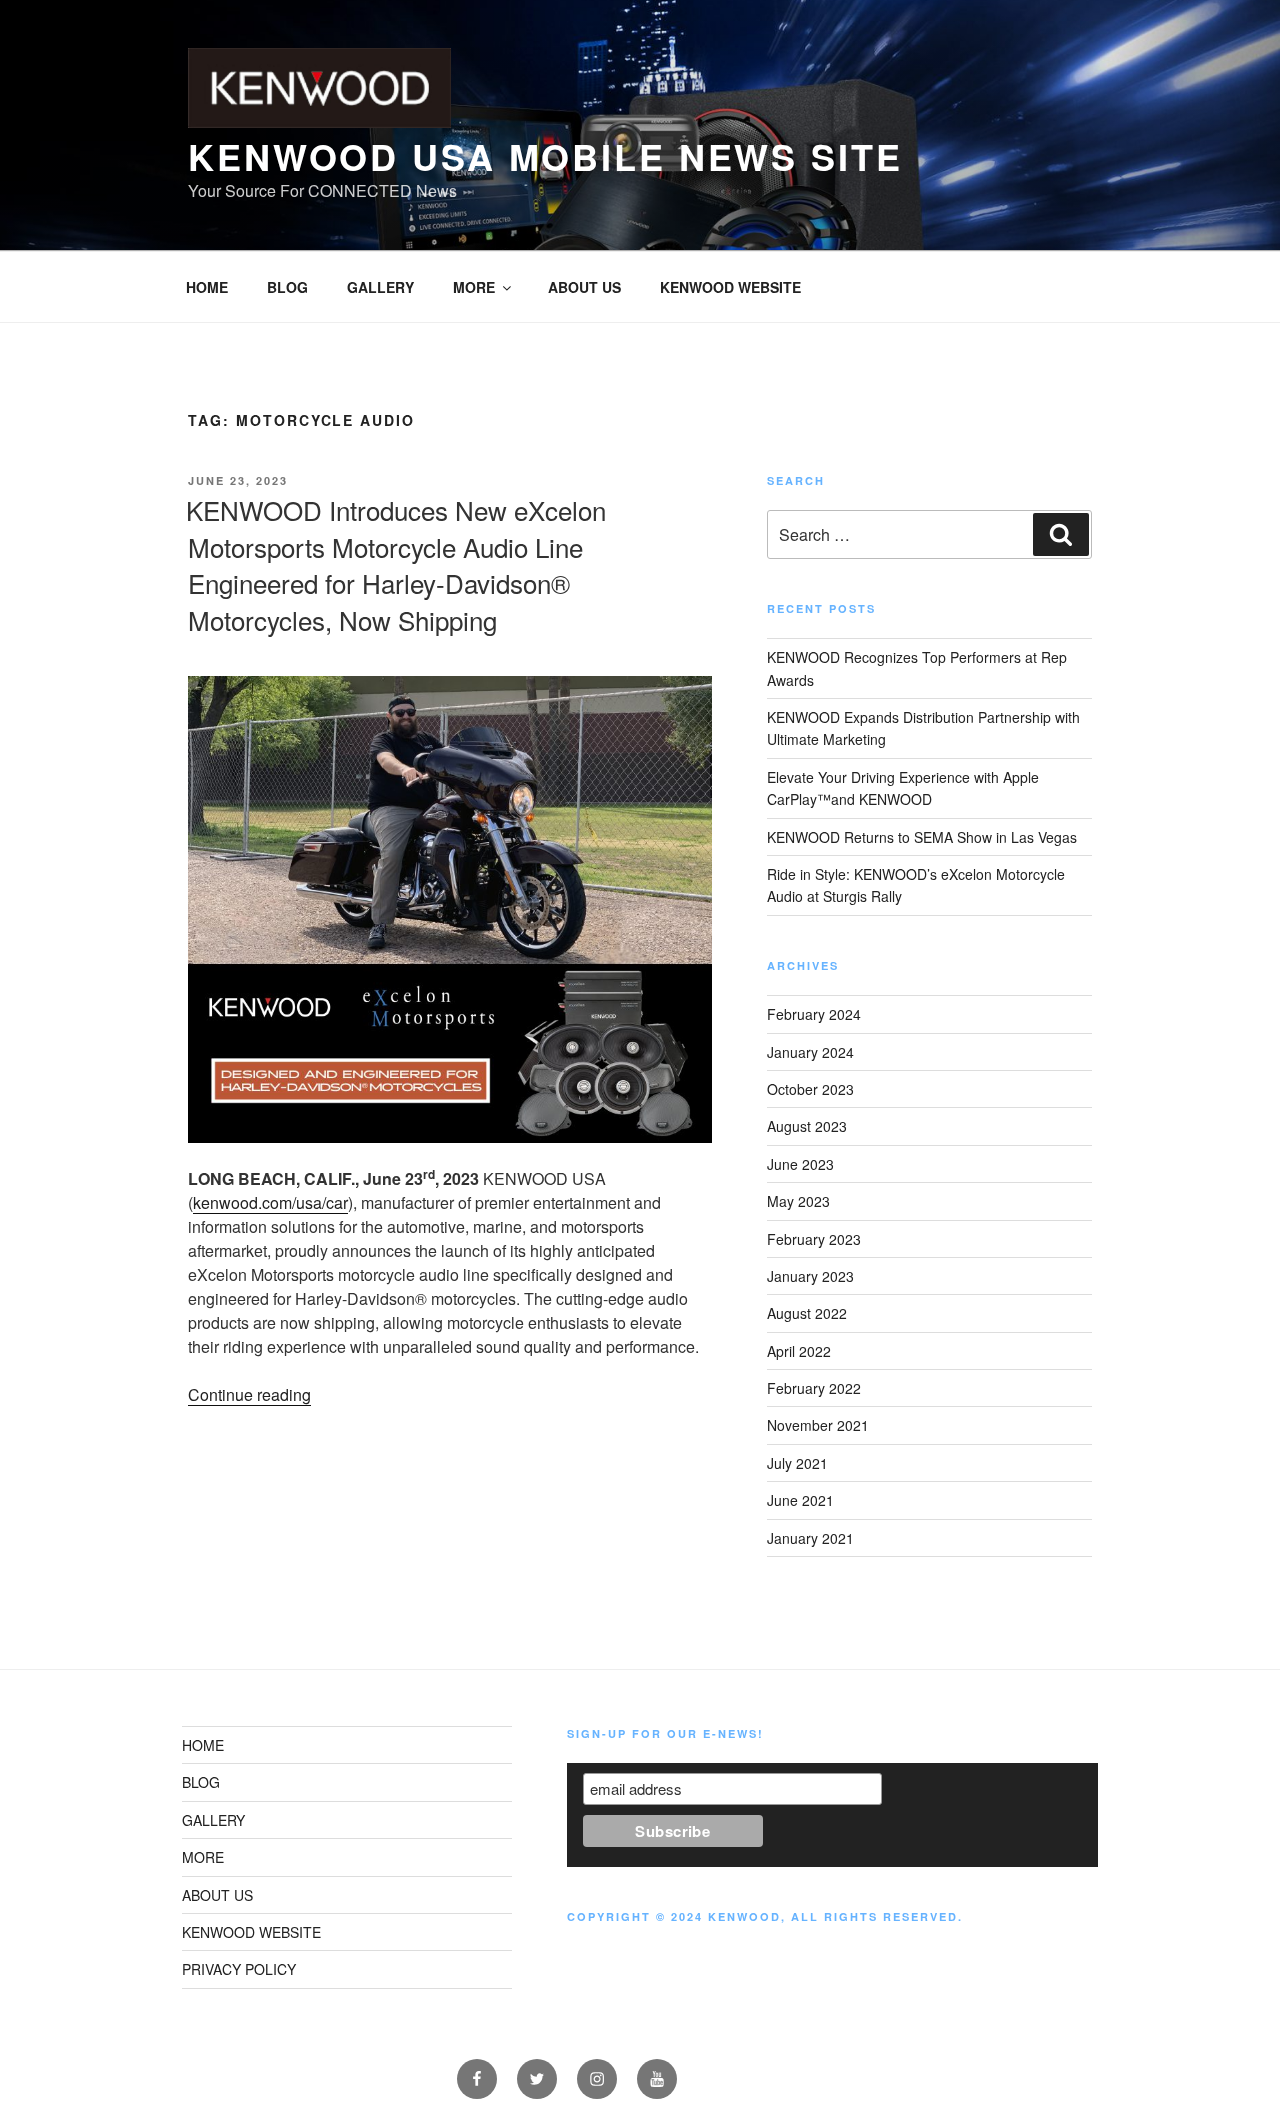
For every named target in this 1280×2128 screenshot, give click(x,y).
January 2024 (810, 1052)
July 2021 (797, 1463)
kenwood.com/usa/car (270, 1202)
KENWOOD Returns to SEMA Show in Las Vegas (922, 837)
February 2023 (814, 1239)
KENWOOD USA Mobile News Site (545, 156)
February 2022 (814, 1388)
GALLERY (380, 287)
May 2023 (798, 1201)
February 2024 (814, 1014)
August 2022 (807, 1313)
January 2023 (810, 1276)
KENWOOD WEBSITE (730, 287)
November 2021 (818, 1425)
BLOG (287, 287)
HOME (207, 287)
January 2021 (810, 1538)
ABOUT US (584, 287)
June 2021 (800, 1500)
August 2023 (807, 1126)
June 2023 (800, 1164)
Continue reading (249, 1394)
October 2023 (810, 1089)
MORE (474, 287)
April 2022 (799, 1351)
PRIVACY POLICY (239, 1969)
